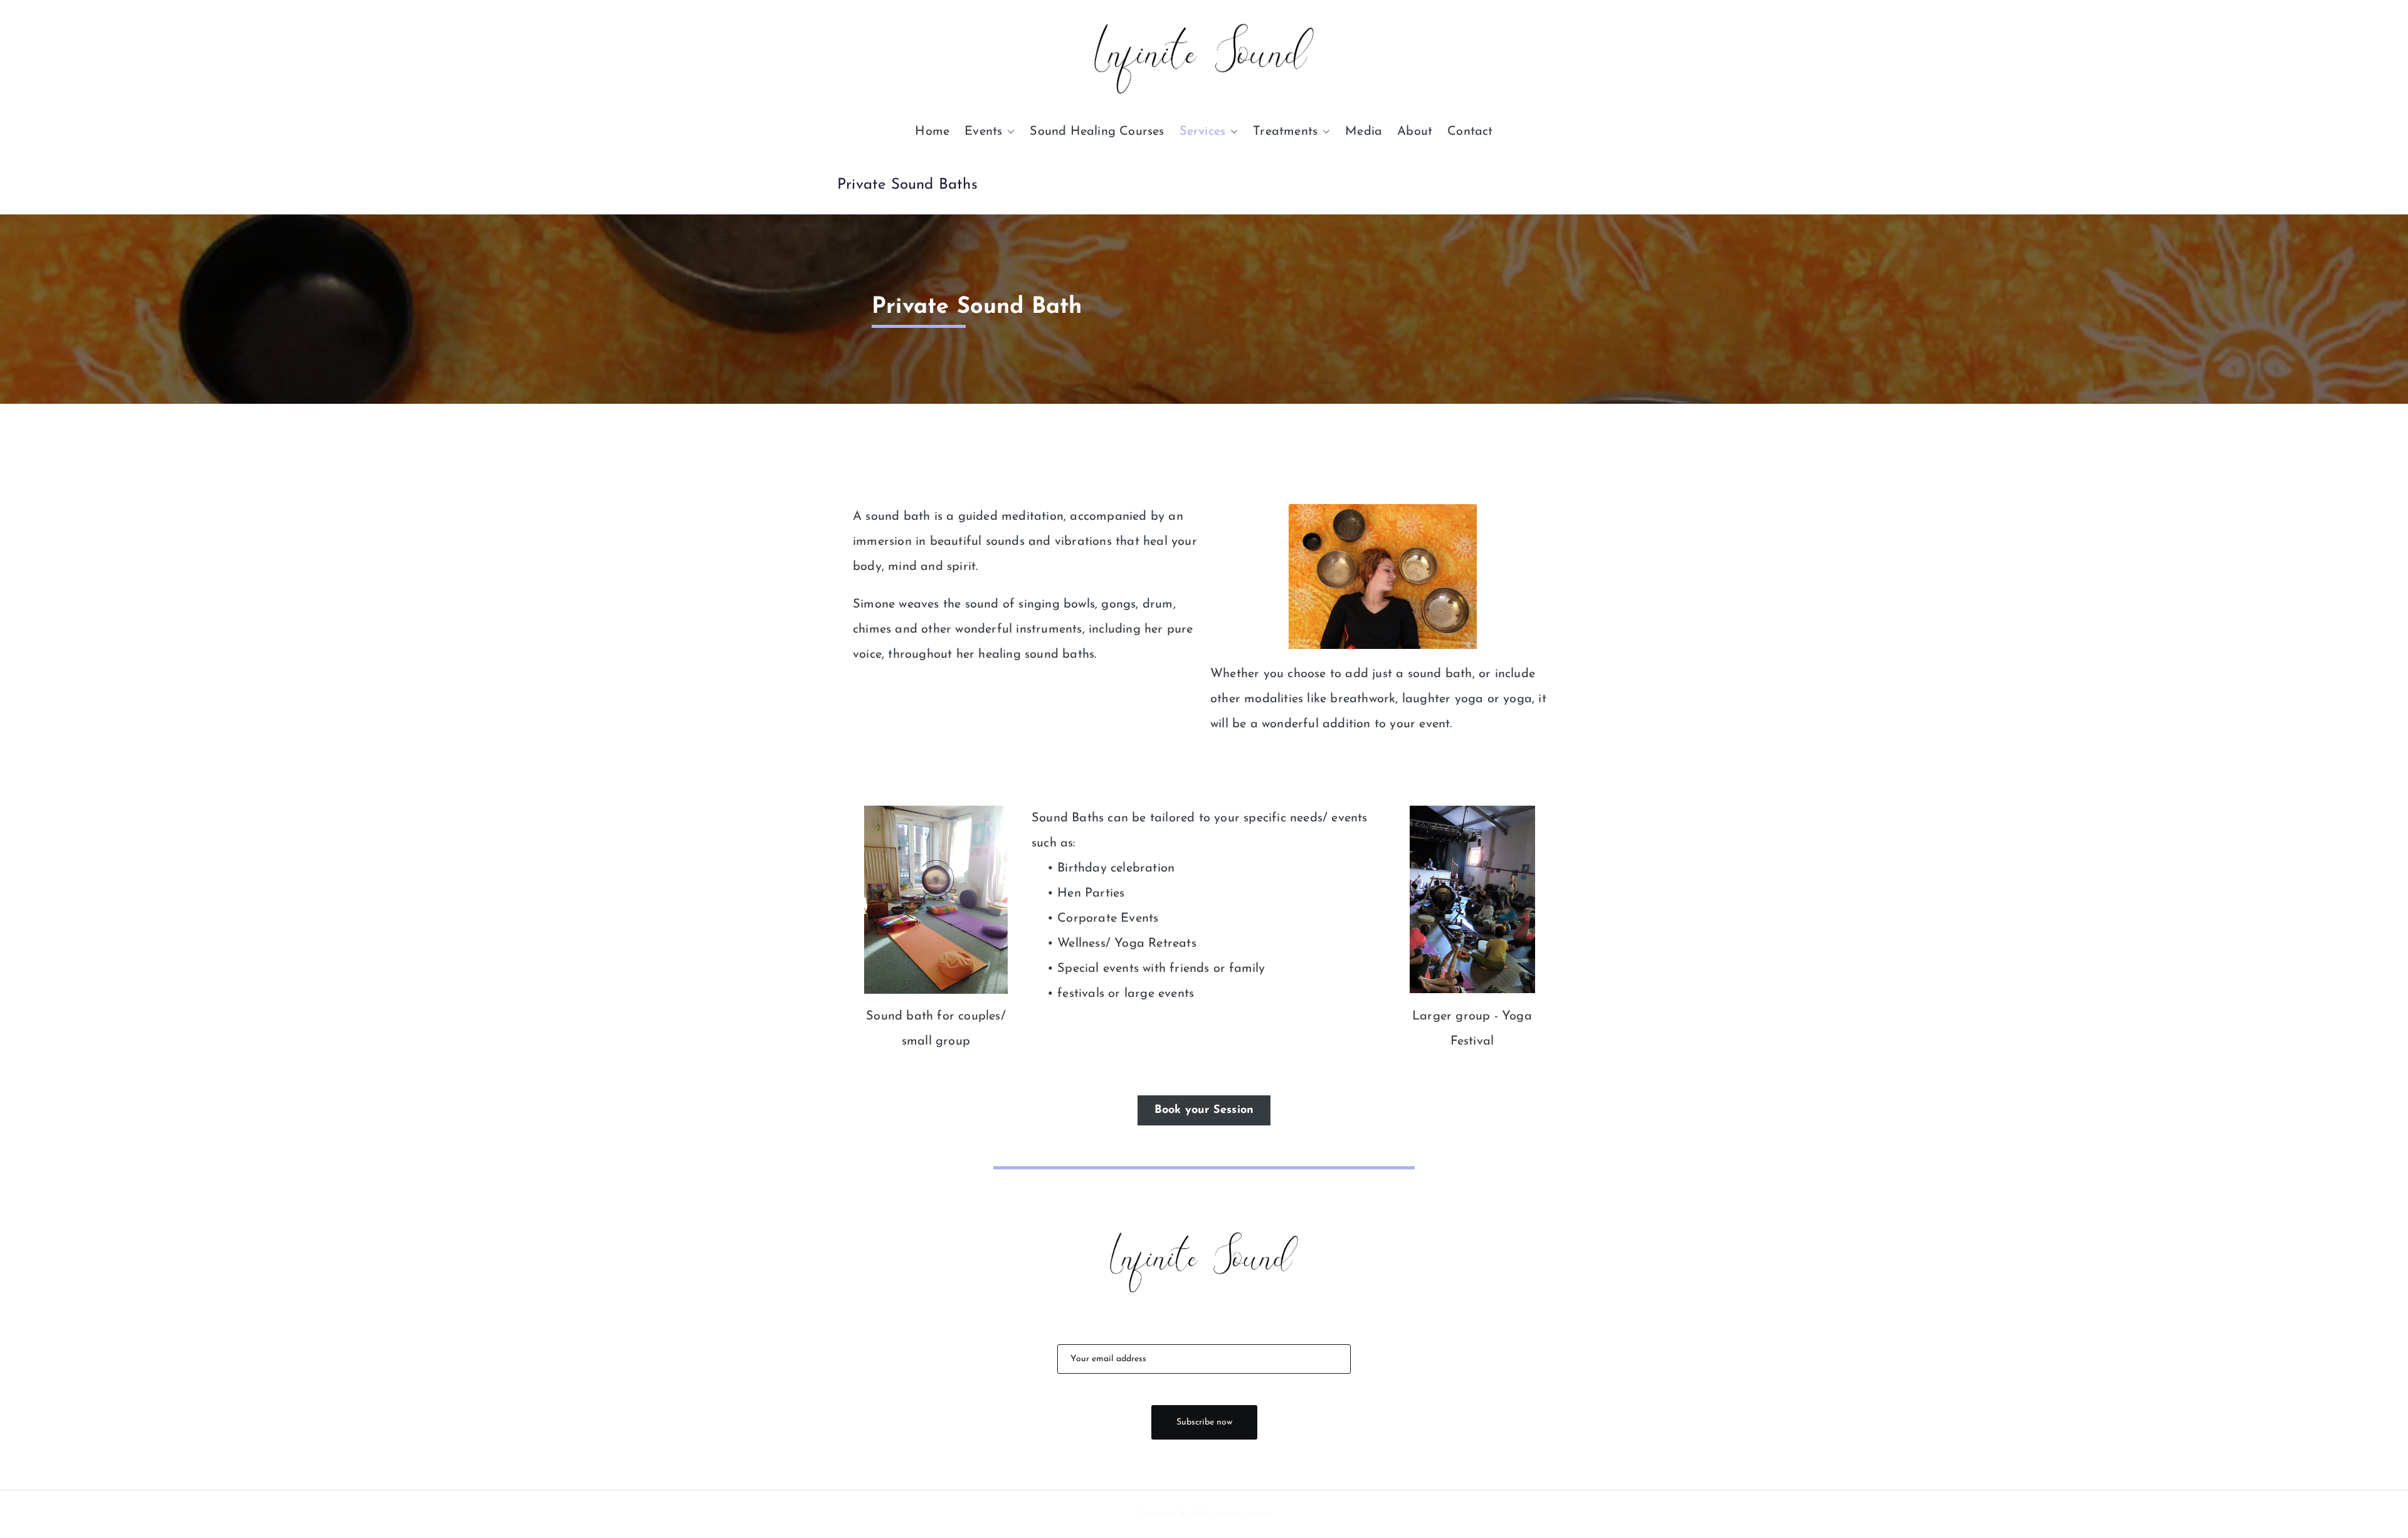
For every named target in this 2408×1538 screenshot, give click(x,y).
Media (1364, 132)
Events (983, 132)
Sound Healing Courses (1097, 132)
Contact (1470, 132)
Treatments (1285, 132)
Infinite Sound (1242, 1514)
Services (1203, 132)
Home (932, 132)
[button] (1008, 132)
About (1415, 132)
